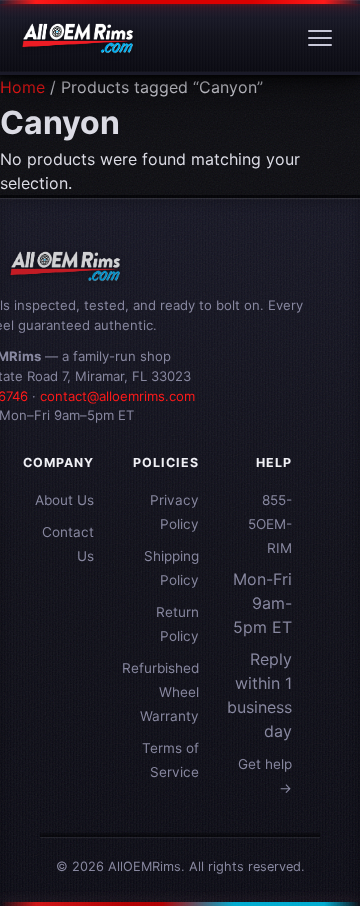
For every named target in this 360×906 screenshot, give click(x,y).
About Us (64, 500)
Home (22, 87)
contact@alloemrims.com (117, 396)
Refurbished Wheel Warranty (160, 692)
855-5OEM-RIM (270, 524)
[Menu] (320, 38)
